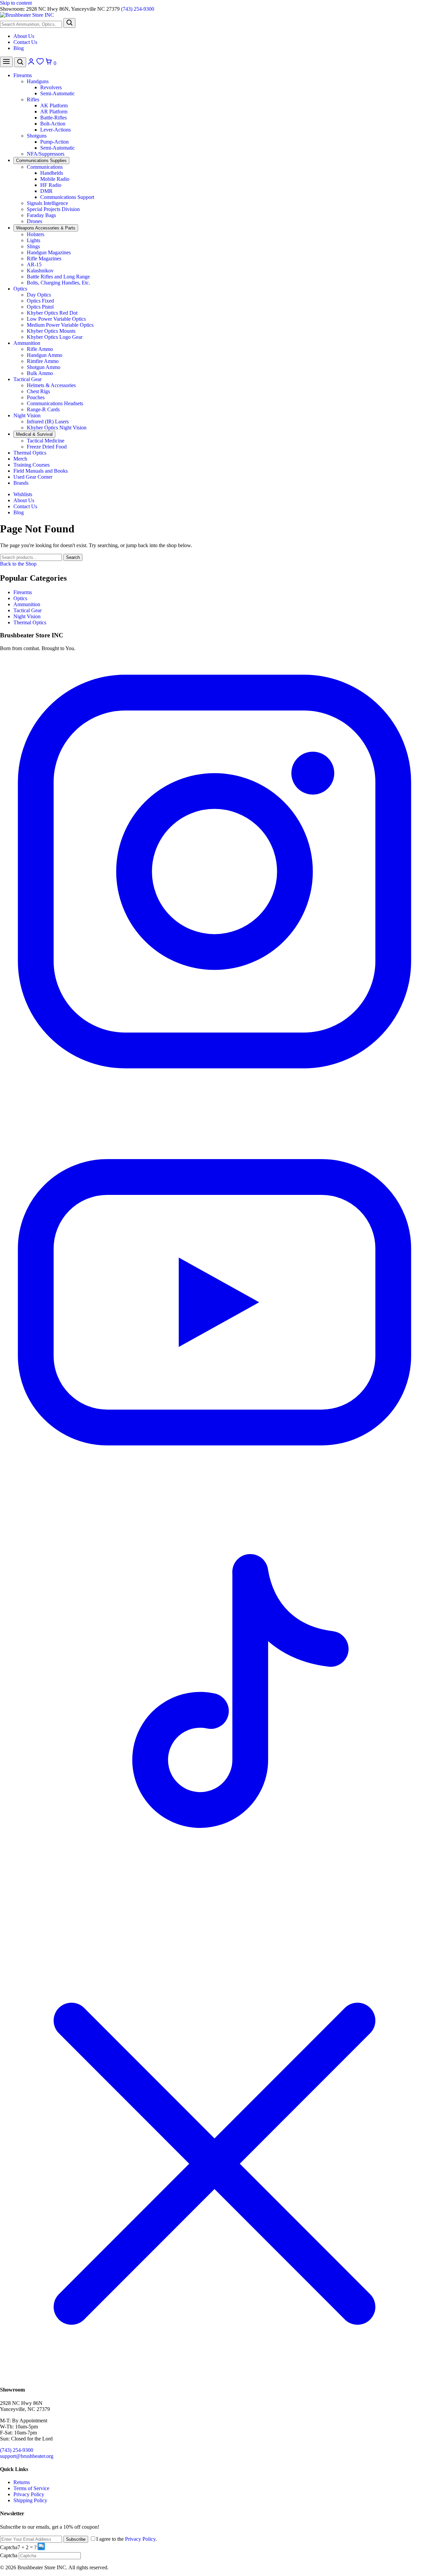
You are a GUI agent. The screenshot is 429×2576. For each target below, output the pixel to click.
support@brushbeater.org (27, 2456)
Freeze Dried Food (47, 447)
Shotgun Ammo (44, 367)
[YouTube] (214, 1515)
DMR (46, 191)
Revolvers (51, 87)
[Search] (69, 23)
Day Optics (39, 295)
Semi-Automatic (57, 93)
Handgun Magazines (49, 252)
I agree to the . (127, 2539)
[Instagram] (214, 1084)
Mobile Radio (55, 179)
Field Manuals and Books (41, 471)
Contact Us (25, 42)
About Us (24, 36)
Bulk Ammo (40, 373)
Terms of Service (31, 2488)
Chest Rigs (38, 391)
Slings (33, 246)
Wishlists (23, 494)
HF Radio (51, 185)
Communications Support (67, 197)
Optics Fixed (40, 301)
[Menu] (6, 62)
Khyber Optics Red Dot (52, 313)
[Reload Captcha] (41, 2546)
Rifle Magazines (44, 258)
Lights (34, 240)
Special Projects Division (53, 209)
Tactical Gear (27, 379)
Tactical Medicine (46, 441)
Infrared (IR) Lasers (48, 422)
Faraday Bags (41, 215)
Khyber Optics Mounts (51, 331)
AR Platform (54, 112)
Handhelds (52, 173)
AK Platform (54, 106)
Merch (20, 459)
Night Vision (27, 415)
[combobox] (31, 24)
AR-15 (34, 265)
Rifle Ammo (40, 349)
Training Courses (32, 465)
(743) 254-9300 (138, 9)
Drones (35, 221)
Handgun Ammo (45, 355)
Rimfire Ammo (43, 361)
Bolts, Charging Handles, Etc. (58, 283)
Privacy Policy (29, 2494)
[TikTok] (214, 1946)
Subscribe (76, 2539)
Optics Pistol (40, 307)
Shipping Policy (30, 2500)
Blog (19, 48)
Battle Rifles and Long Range (58, 277)
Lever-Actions (55, 130)
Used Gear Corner (33, 477)
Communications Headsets (55, 403)
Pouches (36, 397)
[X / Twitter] (214, 2377)
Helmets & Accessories (51, 385)
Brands (21, 483)
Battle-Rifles (53, 118)
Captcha (9, 2547)
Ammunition (27, 343)
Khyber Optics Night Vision (57, 428)
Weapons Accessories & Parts (46, 228)
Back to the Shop (18, 564)
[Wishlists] (41, 63)
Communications (45, 167)
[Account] (32, 63)
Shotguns (37, 136)
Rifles (33, 99)
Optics (20, 289)
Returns (22, 2482)
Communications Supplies (41, 161)
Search (73, 557)
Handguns (38, 81)
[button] (42, 2547)
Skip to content (16, 3)
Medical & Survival (34, 434)
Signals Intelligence (47, 203)
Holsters (36, 234)
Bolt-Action (53, 124)
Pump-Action (54, 142)
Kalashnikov (40, 271)
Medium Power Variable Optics (60, 325)
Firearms (23, 75)
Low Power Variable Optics (56, 319)
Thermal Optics (30, 453)
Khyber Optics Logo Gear (55, 337)
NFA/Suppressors (46, 154)
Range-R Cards (43, 409)
